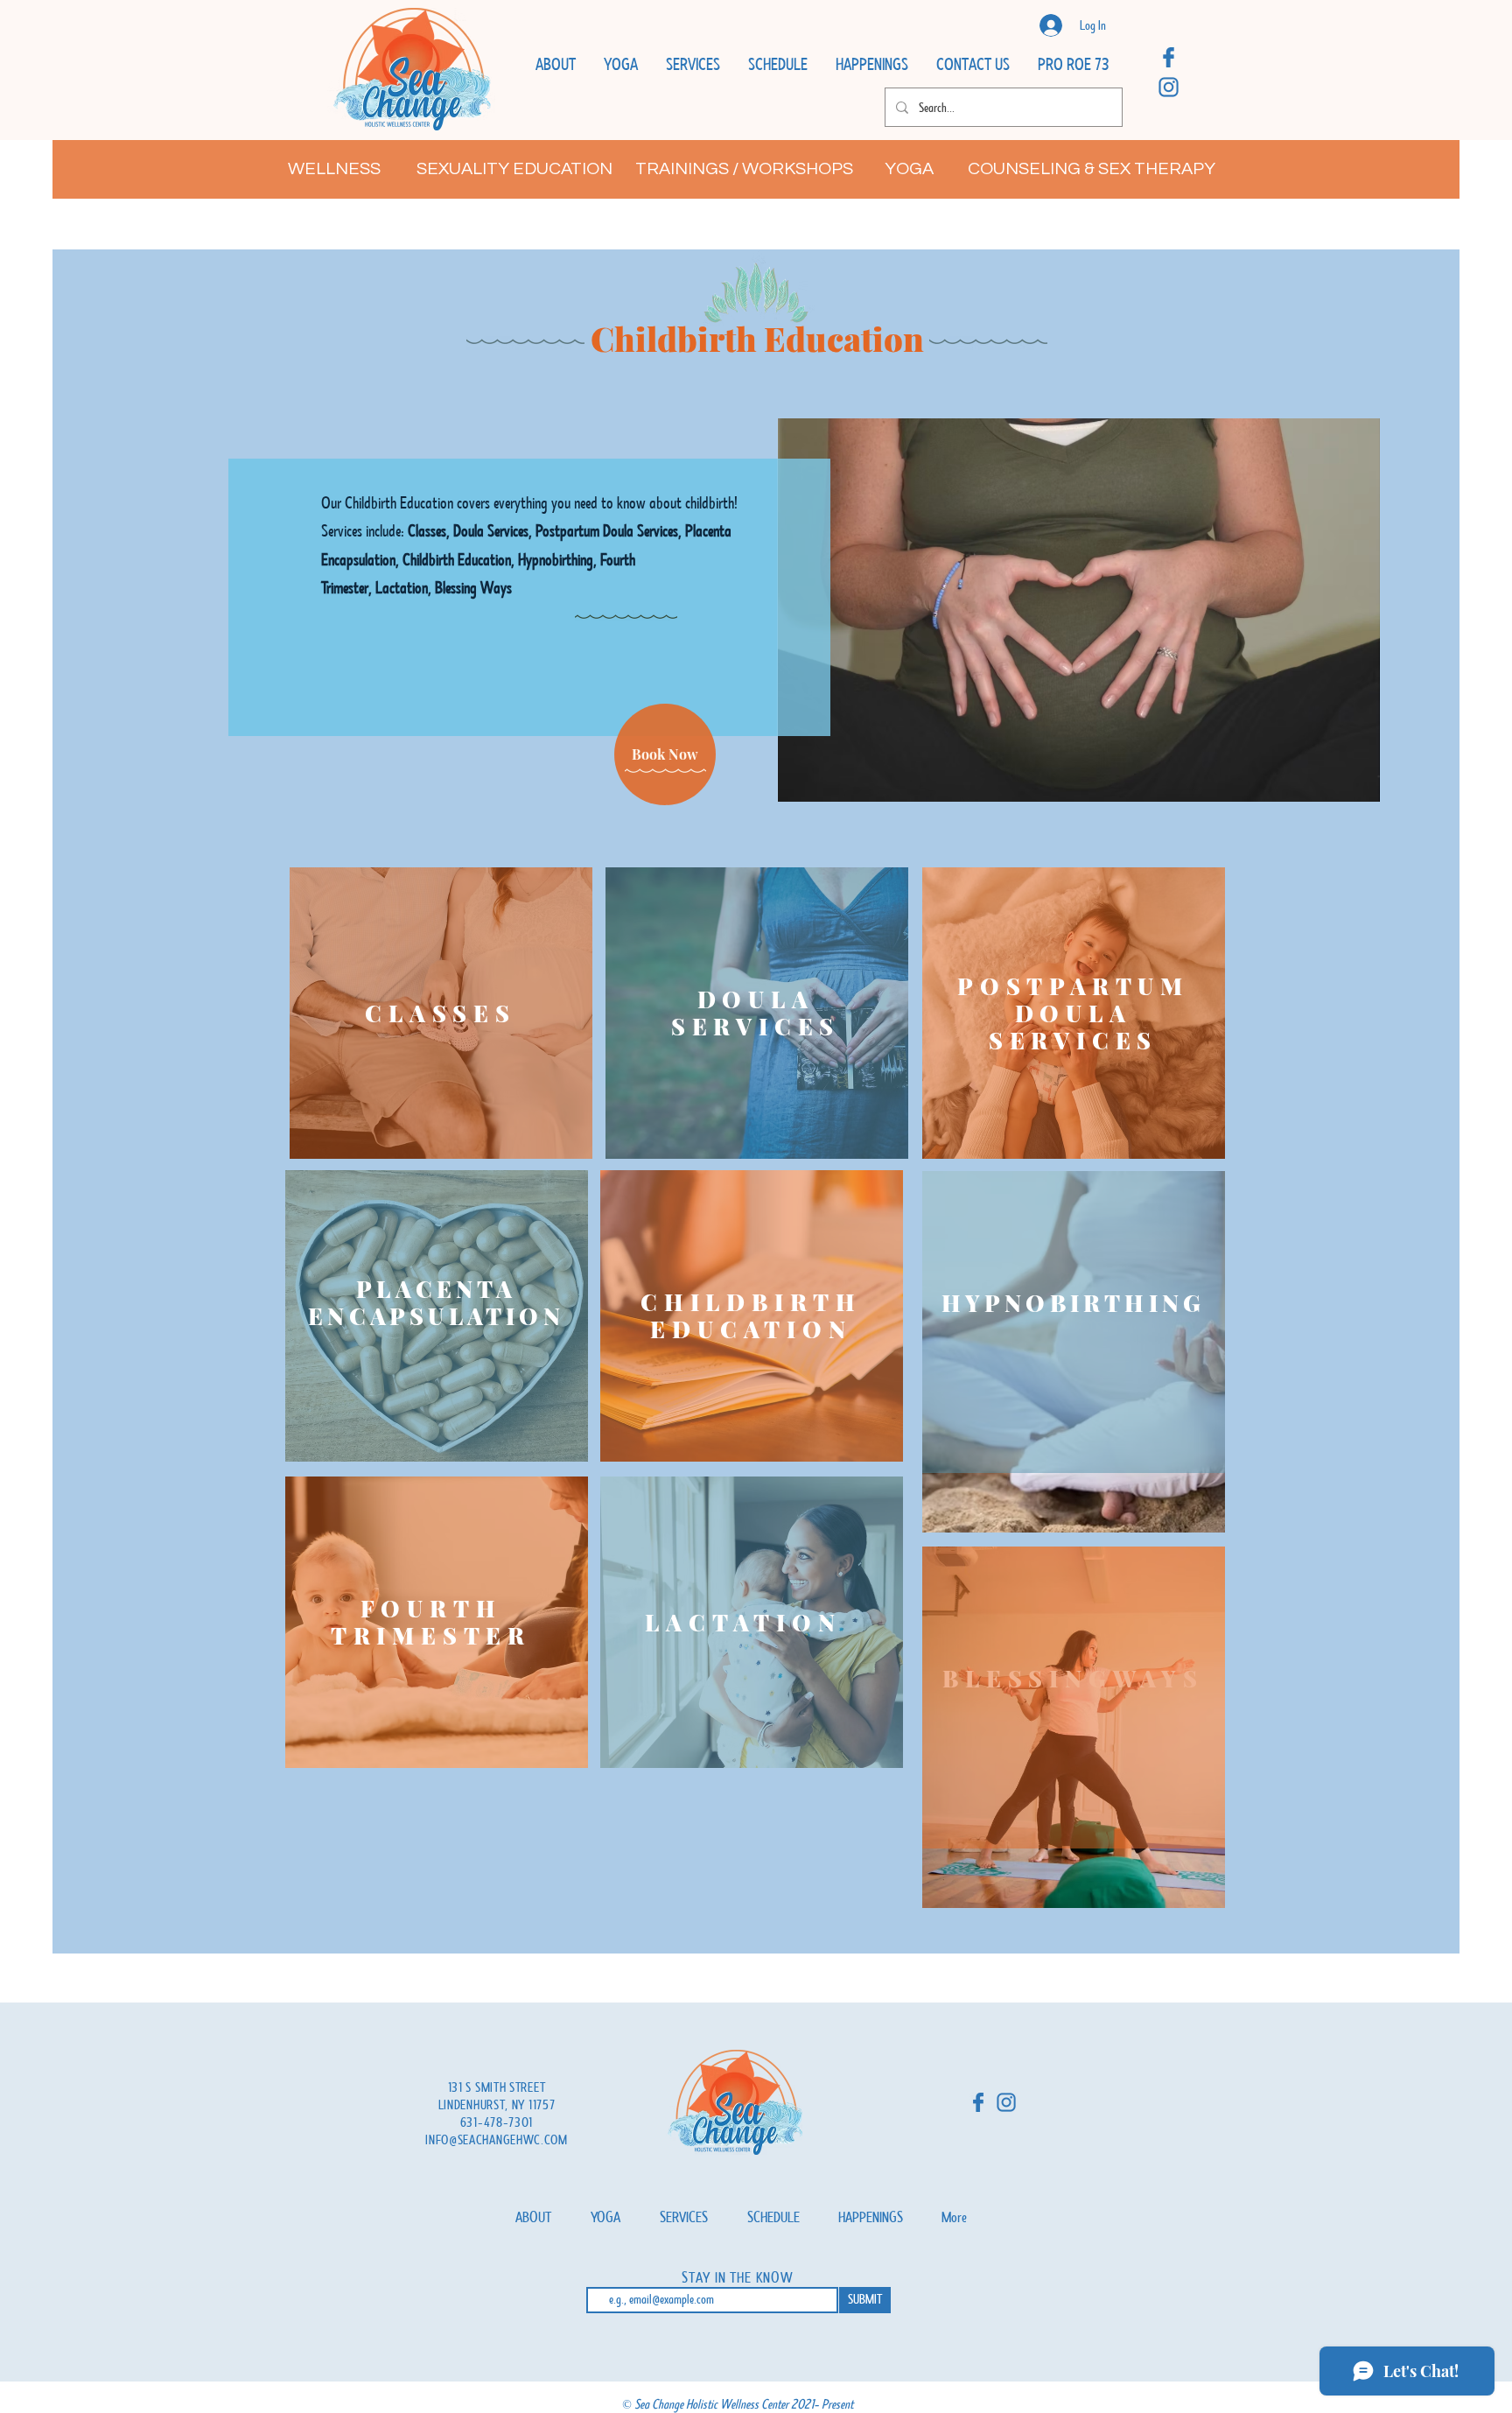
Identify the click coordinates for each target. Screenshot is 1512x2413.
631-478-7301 (497, 2122)
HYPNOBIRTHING (1074, 1303)
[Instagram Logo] (1169, 87)
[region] (441, 1013)
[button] (555, 65)
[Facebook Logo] (1169, 57)
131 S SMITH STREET (497, 2087)
